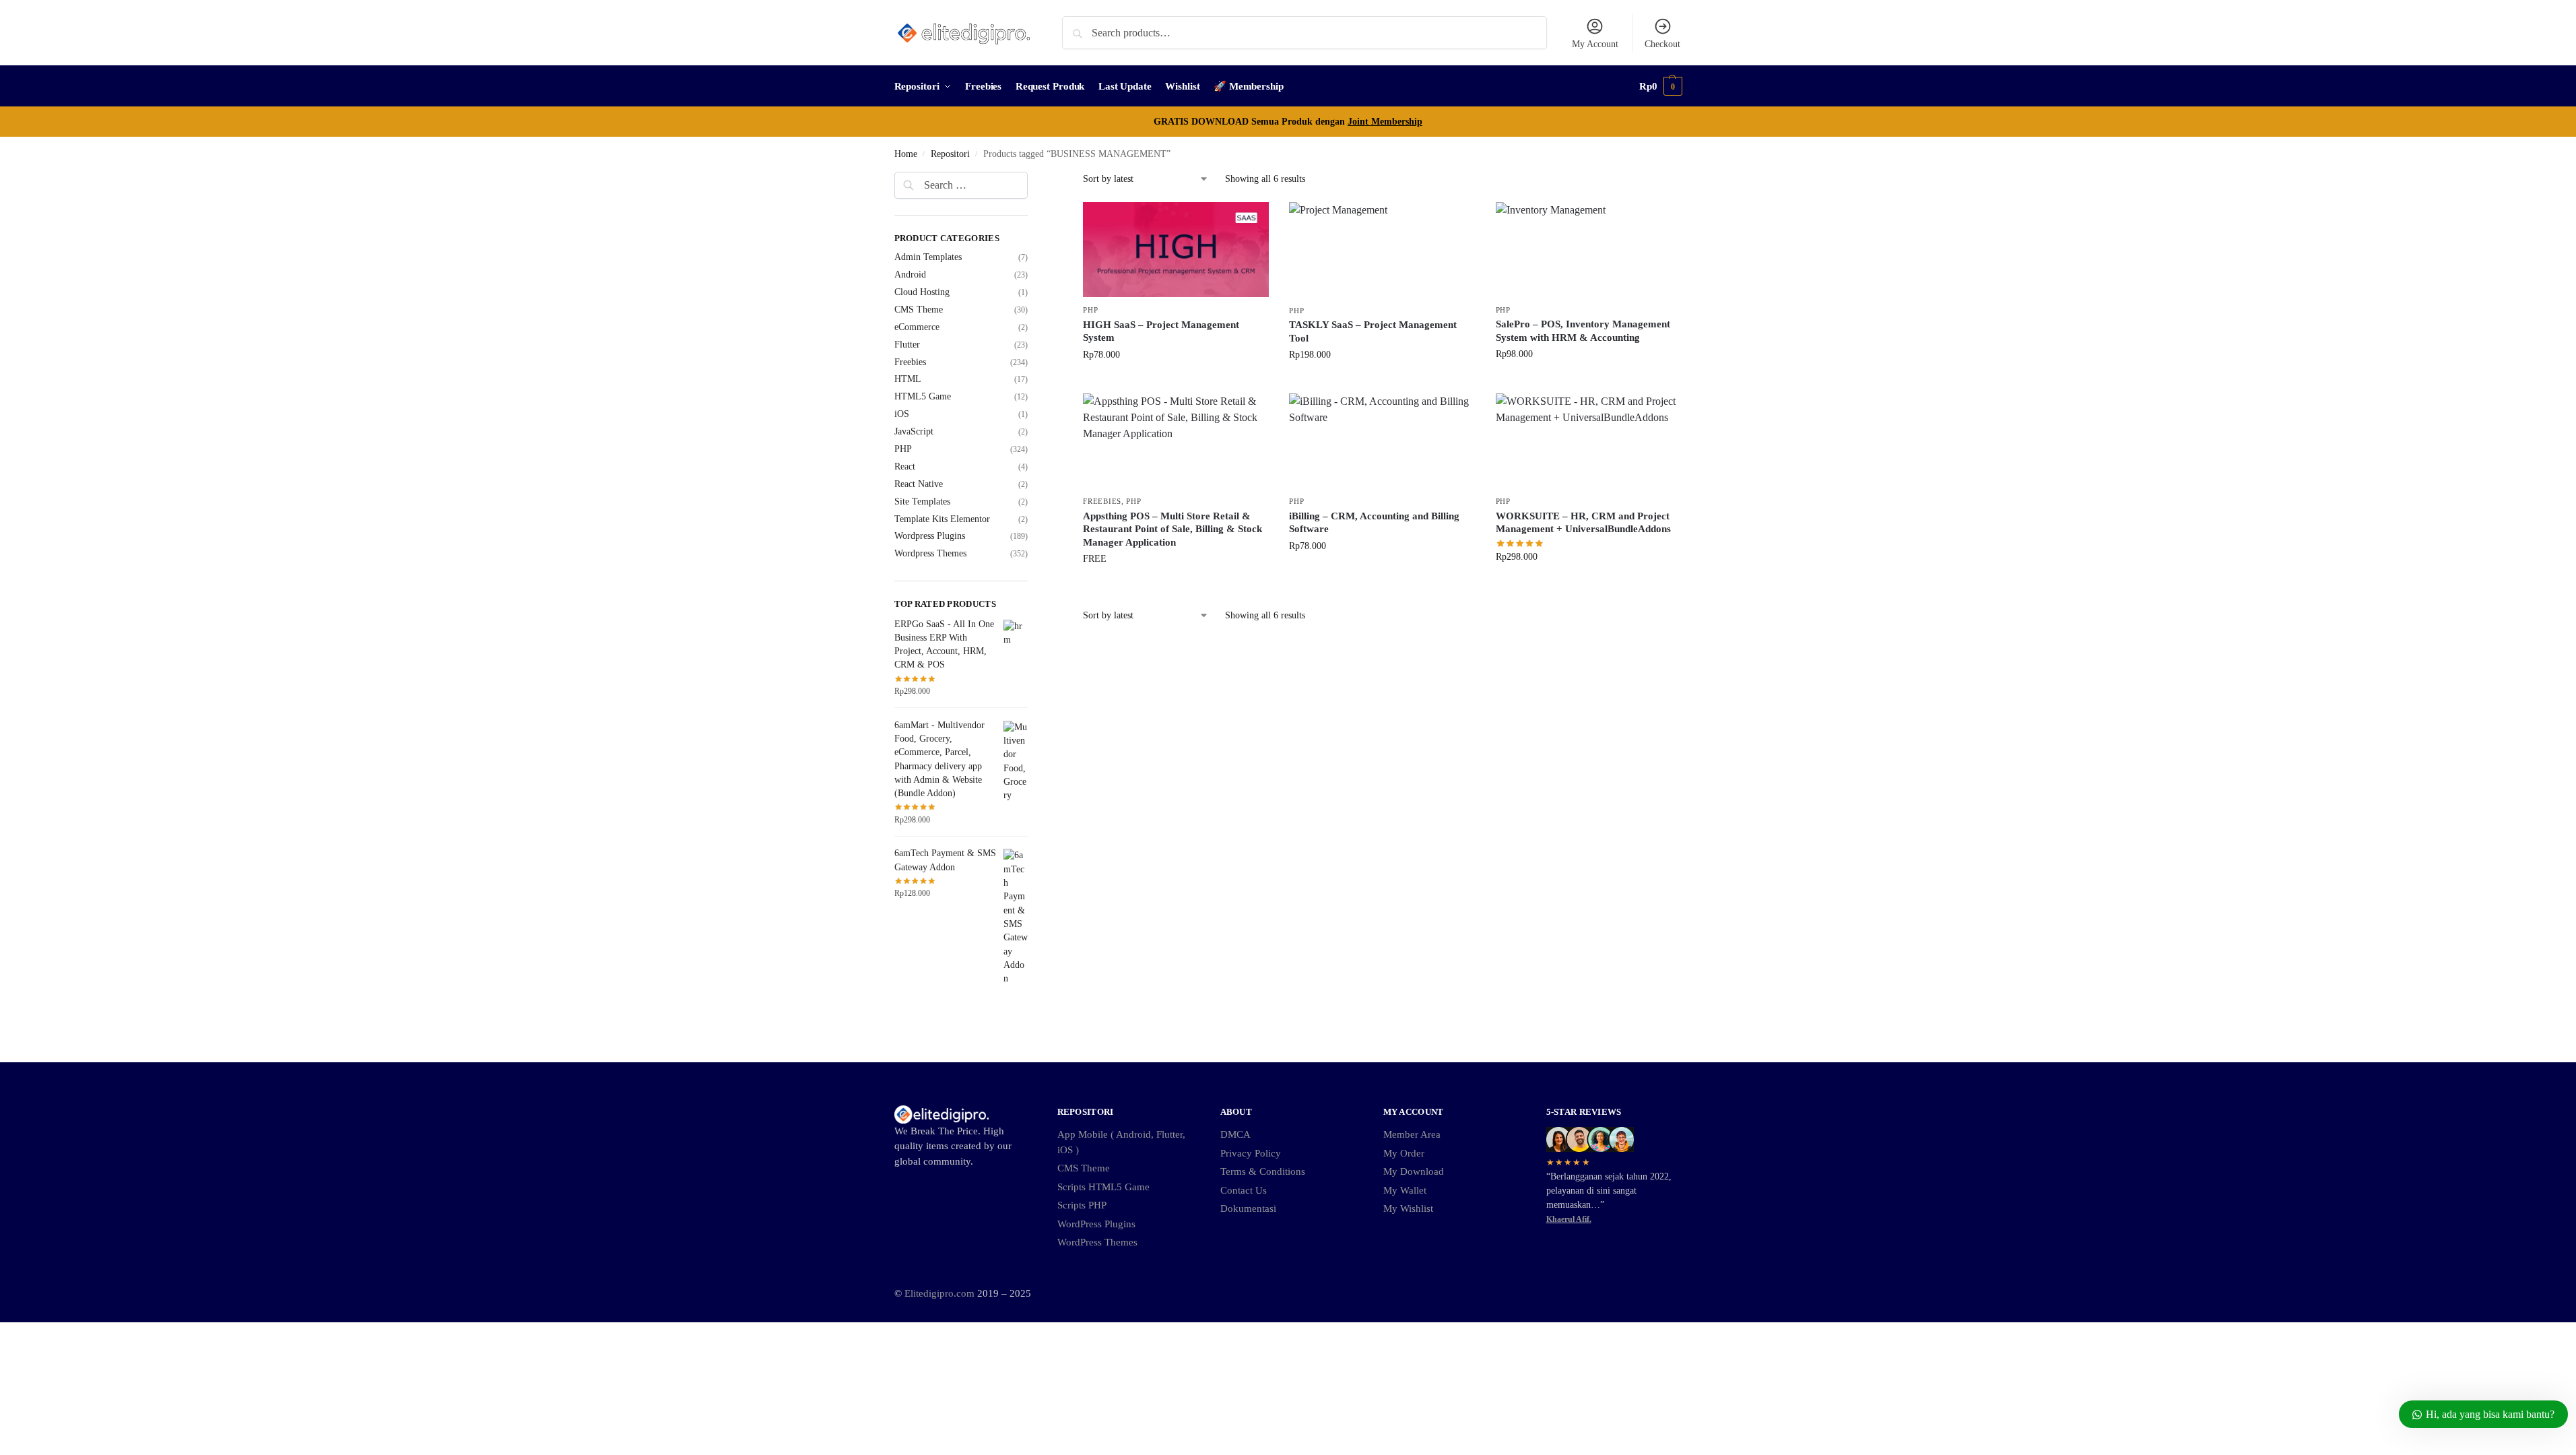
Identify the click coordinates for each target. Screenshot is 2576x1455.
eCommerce (917, 327)
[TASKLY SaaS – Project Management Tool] (1382, 250)
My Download (1414, 1171)
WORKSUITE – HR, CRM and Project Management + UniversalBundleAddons (1583, 523)
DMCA (1235, 1134)
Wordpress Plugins (930, 536)
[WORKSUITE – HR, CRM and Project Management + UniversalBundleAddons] (1589, 441)
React (905, 466)
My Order (1404, 1153)
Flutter (907, 345)
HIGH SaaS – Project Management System (1161, 331)
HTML (908, 379)
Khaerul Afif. (1569, 1219)
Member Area (1412, 1134)
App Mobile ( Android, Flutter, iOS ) (1121, 1142)
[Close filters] (1032, 180)
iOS (902, 414)
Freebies (1102, 501)
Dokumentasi (1248, 1208)
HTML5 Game (923, 396)
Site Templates (922, 502)
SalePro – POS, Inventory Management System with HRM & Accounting (1583, 331)
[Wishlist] (1249, 222)
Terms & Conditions (1263, 1171)
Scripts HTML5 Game (1103, 1187)
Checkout (1662, 44)
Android (910, 274)
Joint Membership (1385, 122)
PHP (1090, 310)
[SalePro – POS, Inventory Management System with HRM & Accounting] (1589, 250)
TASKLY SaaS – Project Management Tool (1373, 331)
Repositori (950, 154)
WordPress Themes (1097, 1242)
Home (906, 154)
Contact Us (1244, 1190)
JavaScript (914, 431)
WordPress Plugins (1096, 1224)
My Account (1595, 44)
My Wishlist (1408, 1208)
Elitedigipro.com (939, 1293)
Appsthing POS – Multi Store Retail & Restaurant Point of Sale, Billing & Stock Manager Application (1173, 529)
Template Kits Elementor (942, 519)
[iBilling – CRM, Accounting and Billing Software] (1382, 441)
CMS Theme (919, 310)
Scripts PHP (1082, 1205)
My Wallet (1405, 1190)
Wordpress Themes (930, 553)
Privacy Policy (1251, 1153)
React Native (919, 484)
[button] (1661, 86)
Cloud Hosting (922, 292)
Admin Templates (928, 257)
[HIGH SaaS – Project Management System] (1176, 250)
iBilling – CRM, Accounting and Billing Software (1374, 523)
